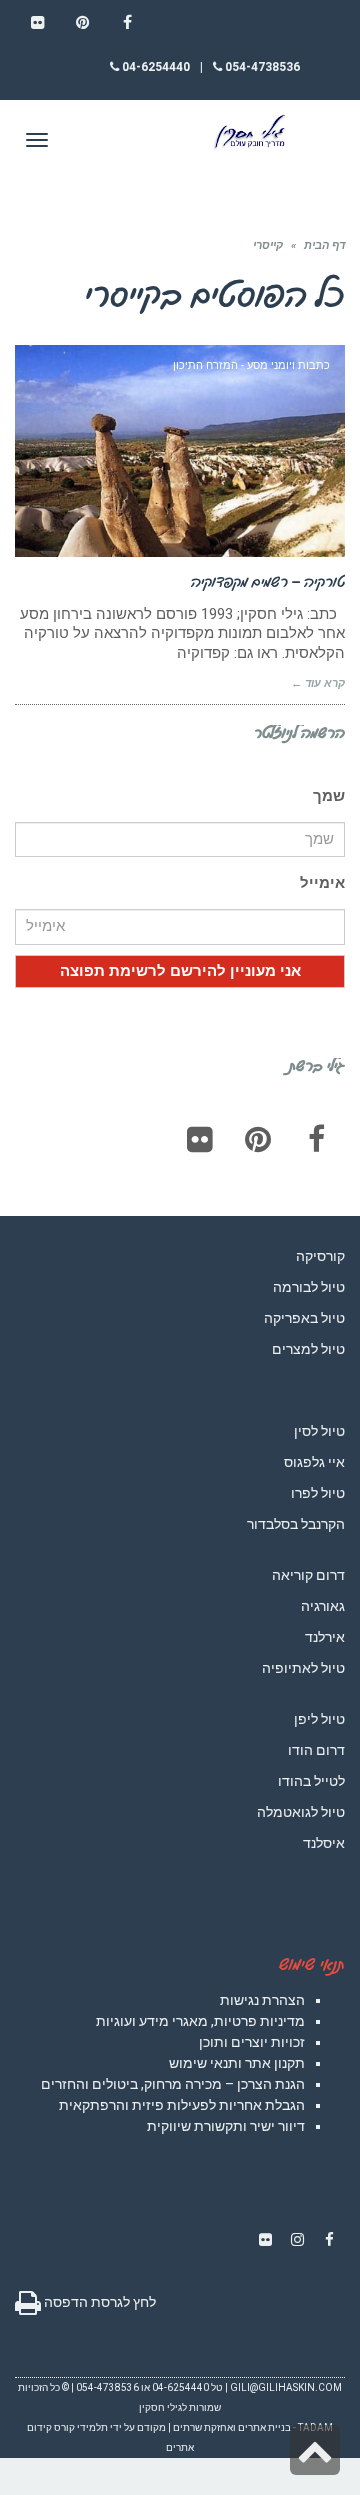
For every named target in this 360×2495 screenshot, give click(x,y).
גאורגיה (323, 1606)
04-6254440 (154, 67)
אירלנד (325, 1637)
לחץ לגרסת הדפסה (98, 2302)
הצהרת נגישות (262, 2000)
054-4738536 (261, 67)
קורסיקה (320, 1256)
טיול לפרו (318, 1493)
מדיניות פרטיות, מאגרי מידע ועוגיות (200, 2021)
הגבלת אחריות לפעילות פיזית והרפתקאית (182, 2105)
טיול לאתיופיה (303, 1668)
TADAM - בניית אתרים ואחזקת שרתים (253, 2427)
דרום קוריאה (308, 1575)
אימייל (322, 883)
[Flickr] (200, 1139)
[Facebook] (316, 1139)
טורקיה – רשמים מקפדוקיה (268, 581)
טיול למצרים (308, 1349)
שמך (329, 796)
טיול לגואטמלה (301, 1812)
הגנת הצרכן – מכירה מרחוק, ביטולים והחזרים (173, 2084)
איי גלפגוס (314, 1462)
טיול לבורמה (309, 1287)
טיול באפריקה (304, 1318)
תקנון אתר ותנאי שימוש (237, 2063)
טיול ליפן (319, 1719)
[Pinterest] (258, 1139)
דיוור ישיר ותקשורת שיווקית (226, 2126)
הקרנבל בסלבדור (296, 1524)
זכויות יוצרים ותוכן (252, 2042)
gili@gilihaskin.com (286, 2387)
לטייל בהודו (311, 1781)
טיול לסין (319, 1431)
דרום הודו (316, 1750)
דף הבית (324, 245)
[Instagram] (297, 2240)
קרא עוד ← (318, 683)
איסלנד (324, 1843)
